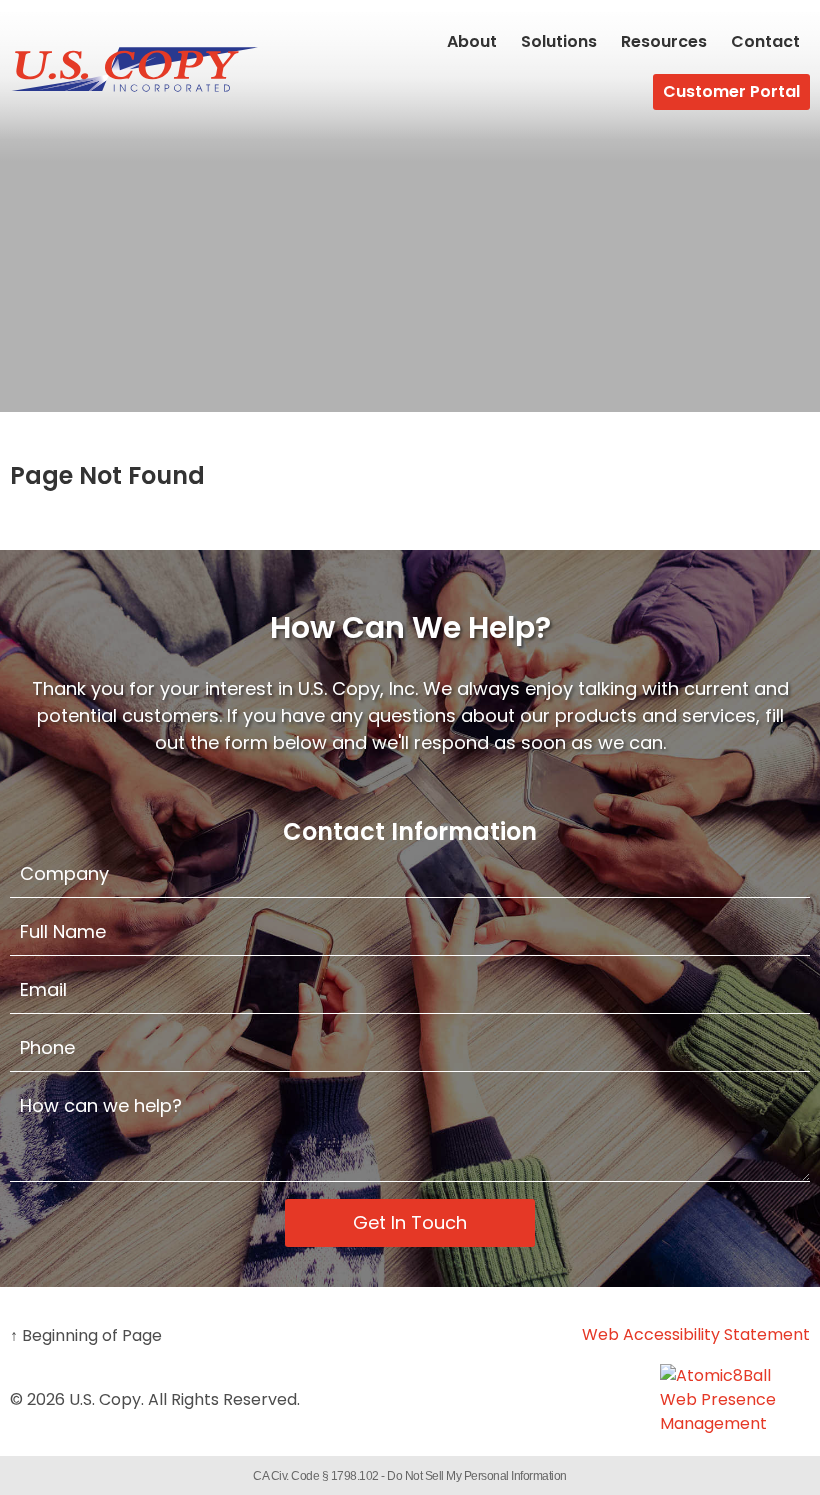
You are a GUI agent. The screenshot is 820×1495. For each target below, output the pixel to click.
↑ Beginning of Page (86, 1335)
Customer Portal (731, 91)
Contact (765, 41)
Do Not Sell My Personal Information (477, 1476)
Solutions (559, 41)
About (472, 41)
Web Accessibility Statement (696, 1334)
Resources (664, 41)
